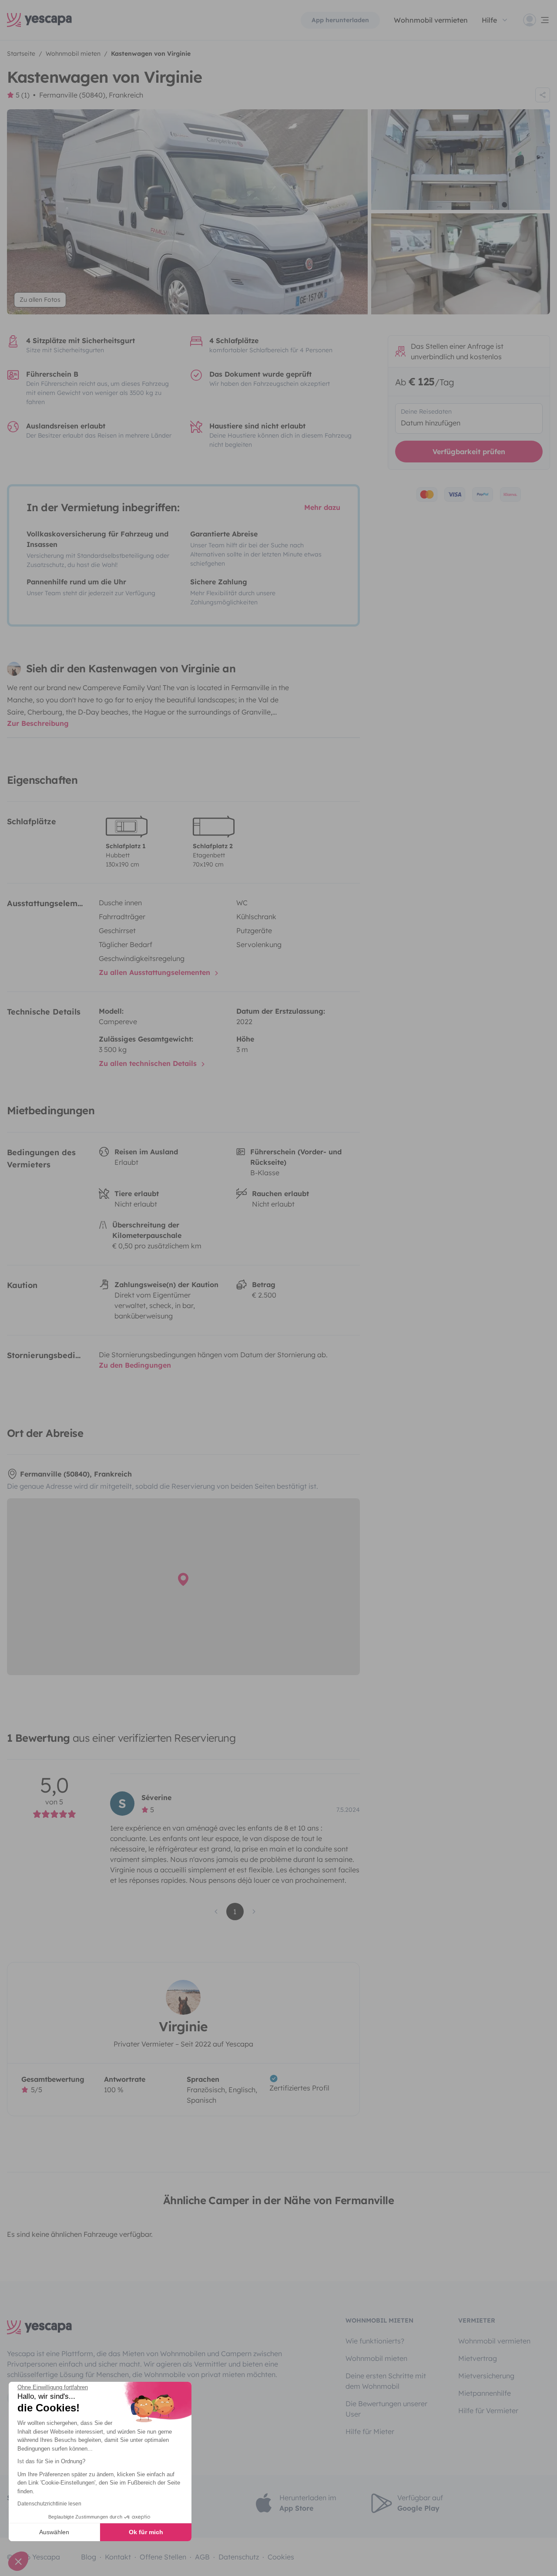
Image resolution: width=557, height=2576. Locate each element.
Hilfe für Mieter (370, 2431)
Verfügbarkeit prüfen (469, 452)
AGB (202, 2557)
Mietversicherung (486, 2376)
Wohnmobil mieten (376, 2358)
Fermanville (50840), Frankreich (91, 95)
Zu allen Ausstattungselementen (156, 972)
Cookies (281, 2557)
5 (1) (23, 95)
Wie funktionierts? (375, 2341)
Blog (89, 2557)
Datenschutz (239, 2557)
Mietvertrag (478, 2358)
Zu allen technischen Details (149, 1063)
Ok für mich (146, 2532)
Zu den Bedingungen (135, 1365)
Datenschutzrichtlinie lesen (49, 2504)
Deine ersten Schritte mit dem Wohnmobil (386, 2381)
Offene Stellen (163, 2557)
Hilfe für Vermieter (488, 2411)
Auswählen (54, 2532)
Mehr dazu (322, 507)
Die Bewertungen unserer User (386, 2409)
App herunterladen (340, 20)
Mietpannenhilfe (485, 2393)
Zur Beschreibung (38, 723)
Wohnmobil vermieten (431, 20)
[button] (18, 2561)
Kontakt (118, 2557)
